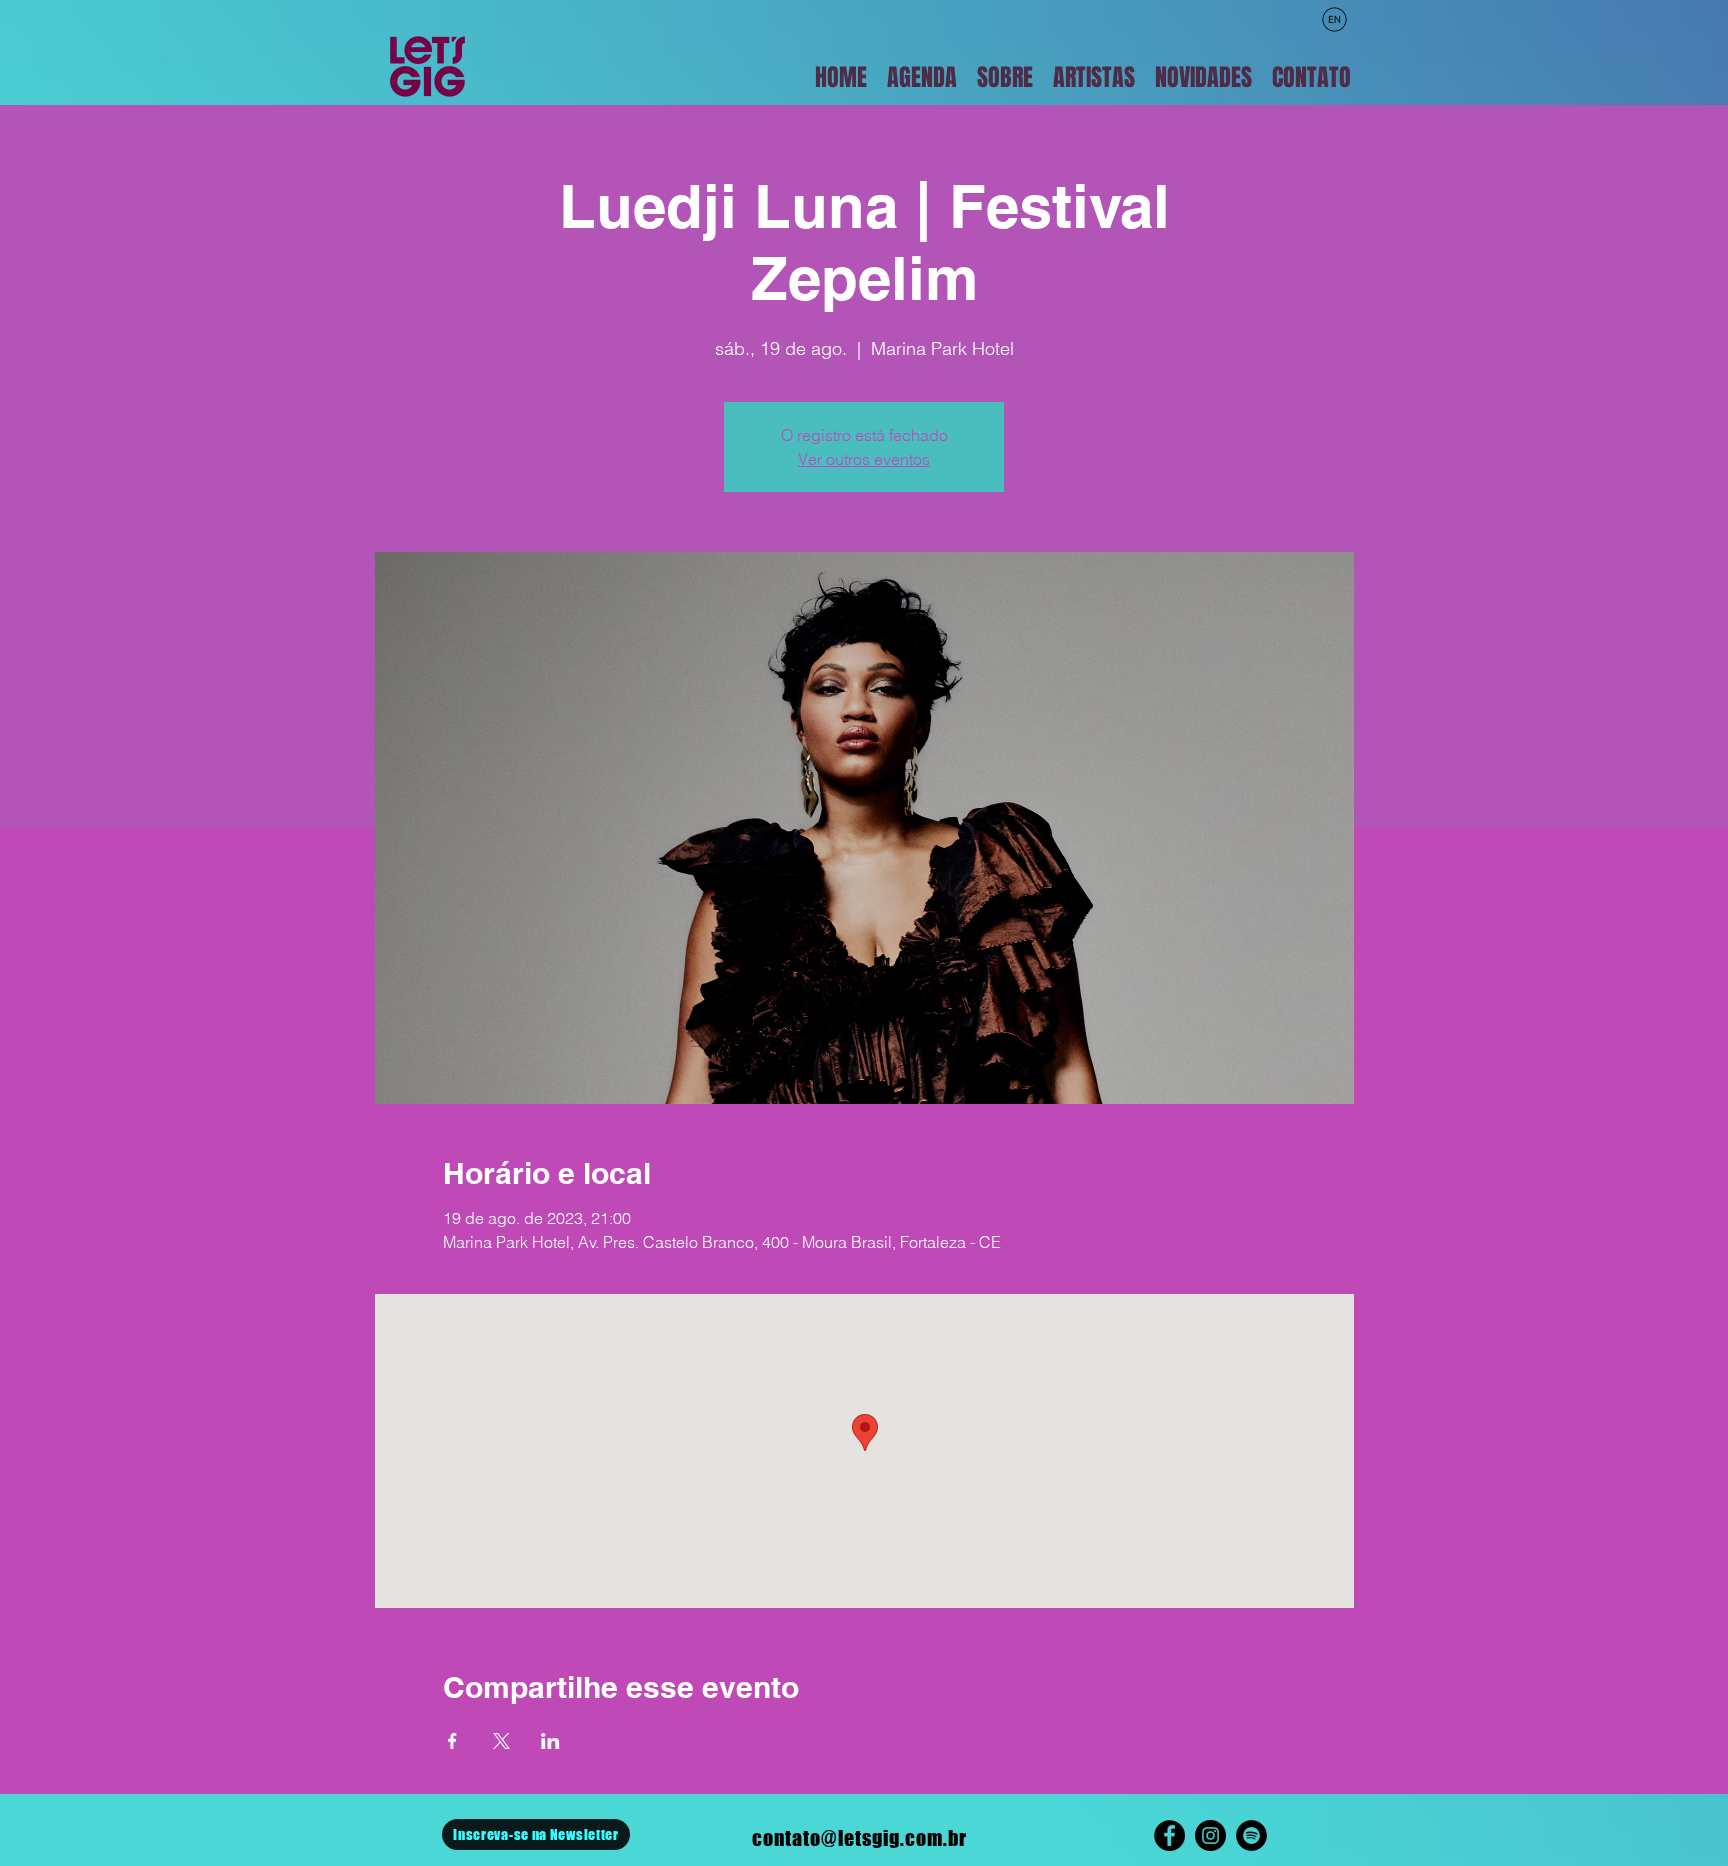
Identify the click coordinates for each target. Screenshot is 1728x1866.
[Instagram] (1210, 1835)
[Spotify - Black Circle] (1251, 1835)
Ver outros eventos (864, 459)
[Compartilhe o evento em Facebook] (452, 1741)
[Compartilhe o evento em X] (501, 1741)
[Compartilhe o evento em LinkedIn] (550, 1741)
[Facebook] (1169, 1835)
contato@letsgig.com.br (859, 1838)
